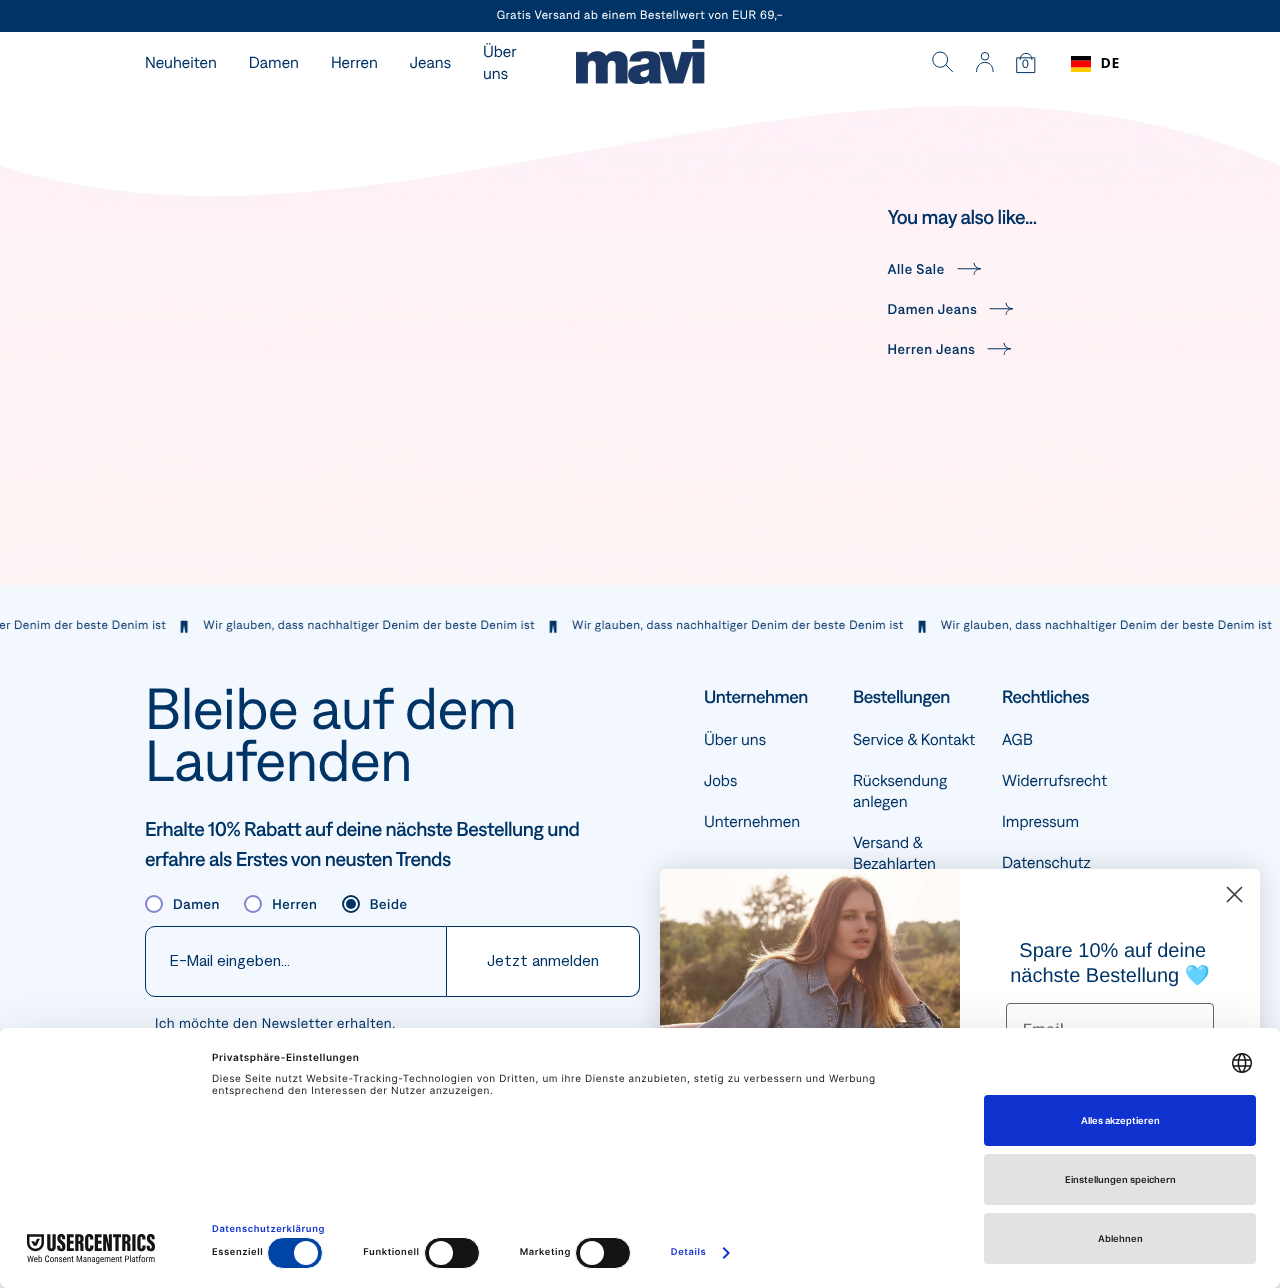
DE (1110, 63)
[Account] (984, 64)
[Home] (640, 64)
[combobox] (1095, 64)
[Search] (943, 64)
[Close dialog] (1234, 894)
